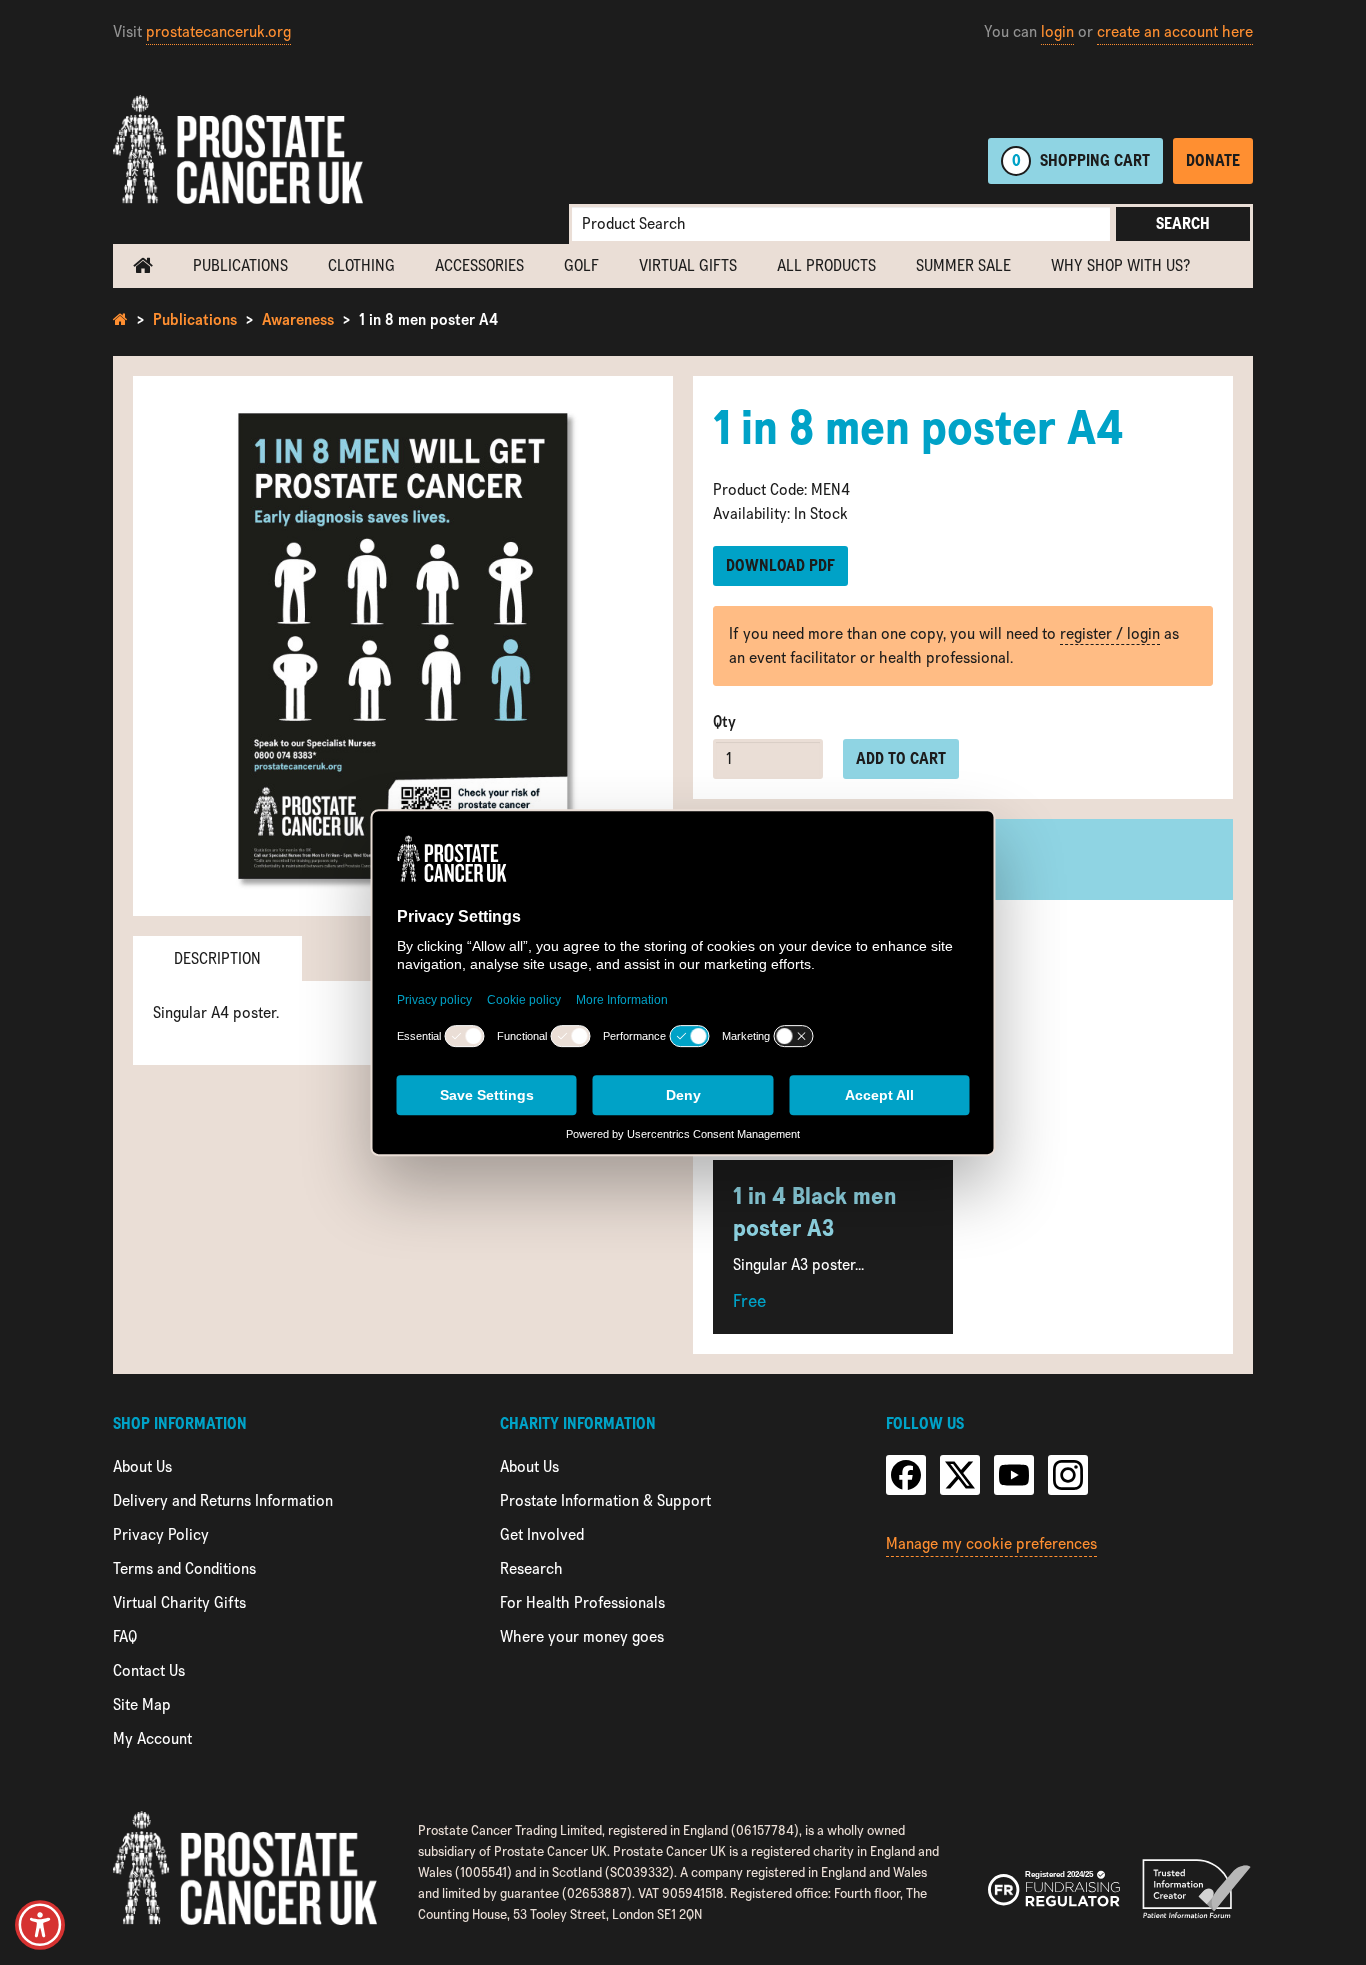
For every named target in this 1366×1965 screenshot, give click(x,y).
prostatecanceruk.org (218, 31)
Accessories (479, 265)
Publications (240, 265)
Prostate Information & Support (605, 1500)
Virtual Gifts (688, 265)
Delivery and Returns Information (223, 1500)
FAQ (125, 1636)
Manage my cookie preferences (991, 1543)
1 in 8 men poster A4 (428, 319)
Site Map (142, 1704)
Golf (581, 265)
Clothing (361, 265)
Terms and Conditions (184, 1568)
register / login (1110, 633)
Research (531, 1568)
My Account (152, 1738)
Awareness (298, 319)
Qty (724, 721)
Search (1183, 223)
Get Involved (542, 1534)
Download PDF (780, 565)
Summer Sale (963, 265)
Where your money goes (582, 1636)
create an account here (1175, 31)
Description (217, 958)
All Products (826, 265)
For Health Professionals (582, 1602)
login (1057, 31)
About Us (142, 1466)
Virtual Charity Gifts (179, 1602)
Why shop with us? (1120, 265)
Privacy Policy (161, 1534)
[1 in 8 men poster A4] (403, 646)
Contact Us (149, 1670)
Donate (1213, 160)
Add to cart (901, 758)
